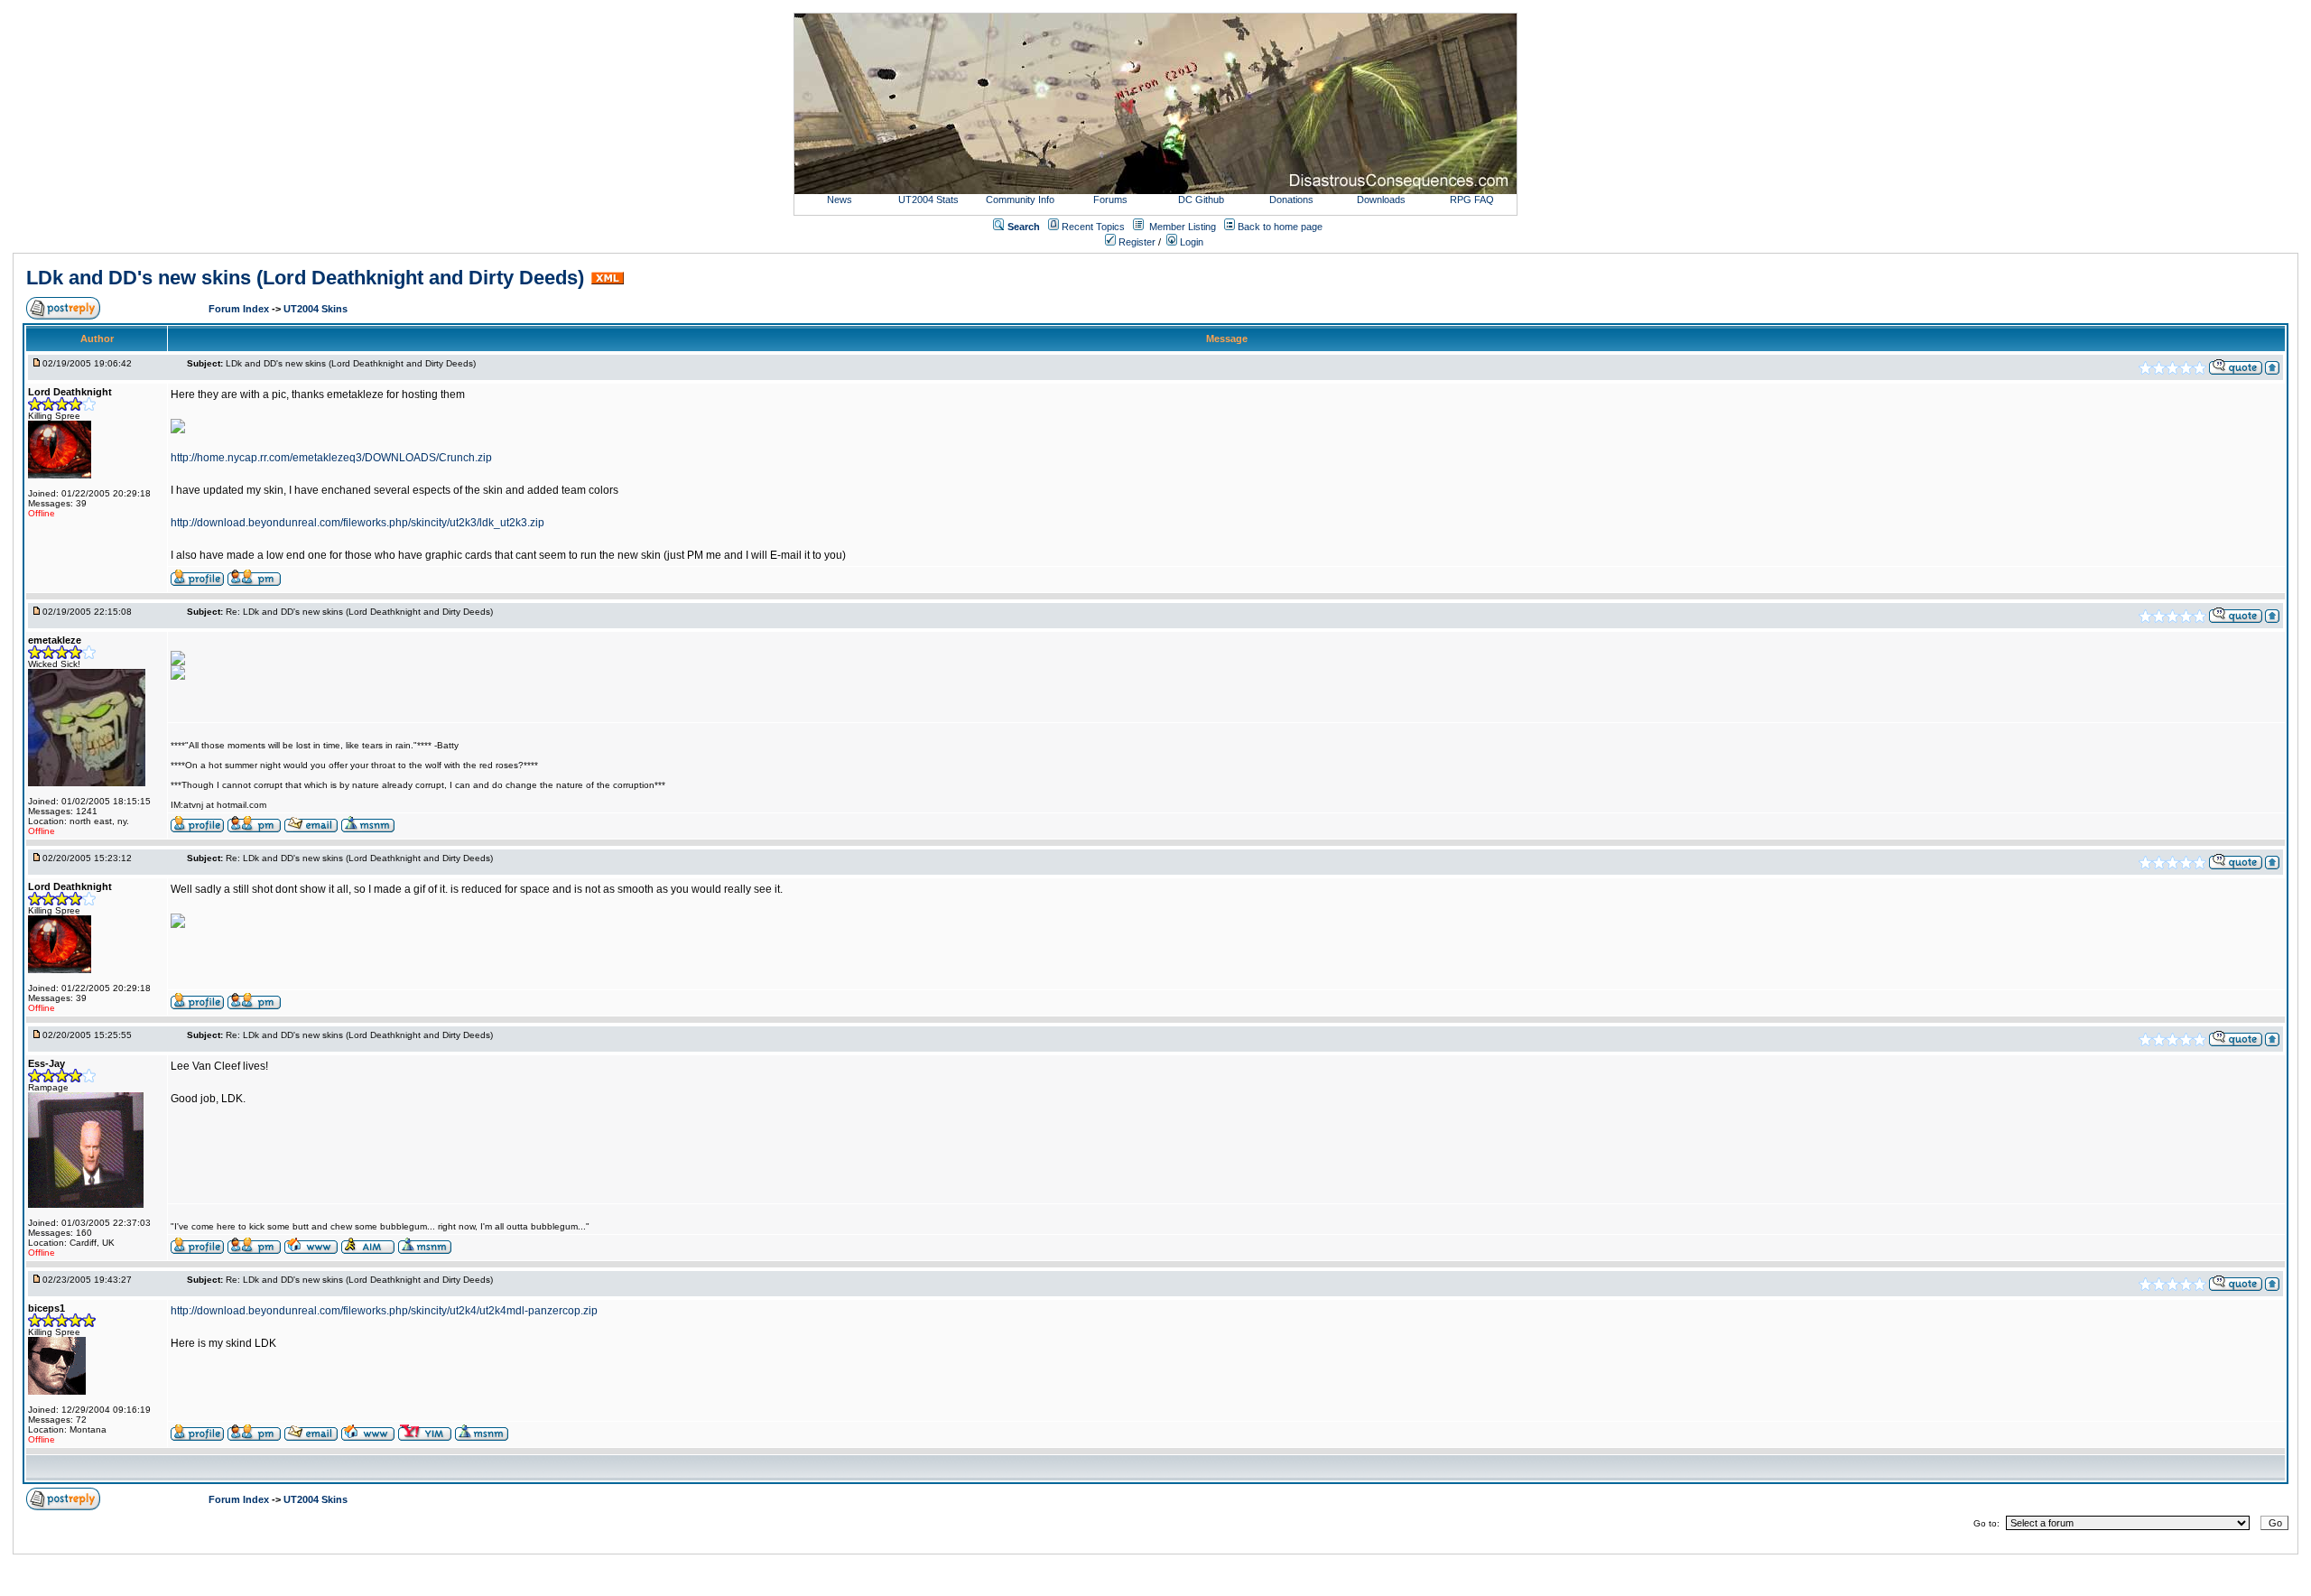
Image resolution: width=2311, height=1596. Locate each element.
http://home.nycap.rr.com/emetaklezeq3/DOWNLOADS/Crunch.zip (331, 458)
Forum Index (240, 309)
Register (1136, 242)
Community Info (1020, 199)
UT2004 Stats (930, 199)
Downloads (1381, 199)
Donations (1291, 199)
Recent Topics (1093, 227)
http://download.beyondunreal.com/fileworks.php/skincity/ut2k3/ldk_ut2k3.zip (357, 523)
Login (1190, 242)
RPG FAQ (1472, 199)
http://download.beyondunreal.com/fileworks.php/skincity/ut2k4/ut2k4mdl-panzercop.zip (384, 1311)
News (840, 199)
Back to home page (1280, 227)
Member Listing (1183, 227)
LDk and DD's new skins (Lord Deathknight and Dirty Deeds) (305, 278)
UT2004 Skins (316, 309)
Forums (1110, 199)
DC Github (1201, 199)
